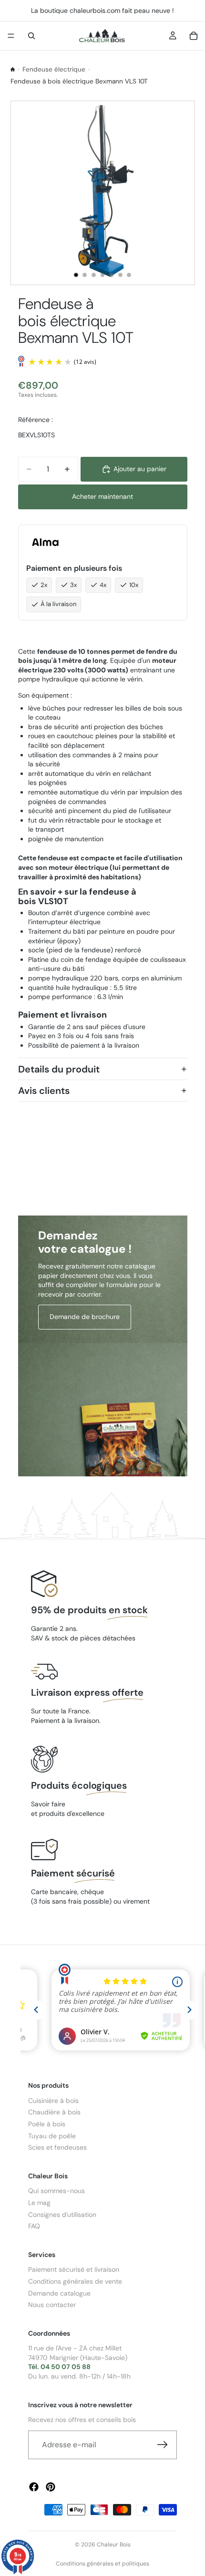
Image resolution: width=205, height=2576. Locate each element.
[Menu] (11, 36)
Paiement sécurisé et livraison (74, 2269)
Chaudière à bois (54, 2112)
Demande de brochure (85, 1317)
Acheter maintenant (102, 496)
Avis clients (44, 1091)
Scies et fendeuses (57, 2147)
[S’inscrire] (163, 2445)
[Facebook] (34, 2487)
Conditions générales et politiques (102, 2564)
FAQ (34, 2226)
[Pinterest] (51, 2487)
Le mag (39, 2203)
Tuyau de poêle (52, 2135)
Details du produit (59, 1069)
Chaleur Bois (114, 2545)
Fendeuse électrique (54, 69)
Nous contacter (52, 2305)
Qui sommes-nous (56, 2191)
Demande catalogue (59, 2293)
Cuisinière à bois (53, 2100)
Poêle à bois (47, 2124)
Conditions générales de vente (75, 2281)
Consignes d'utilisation (62, 2214)
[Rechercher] (31, 36)
